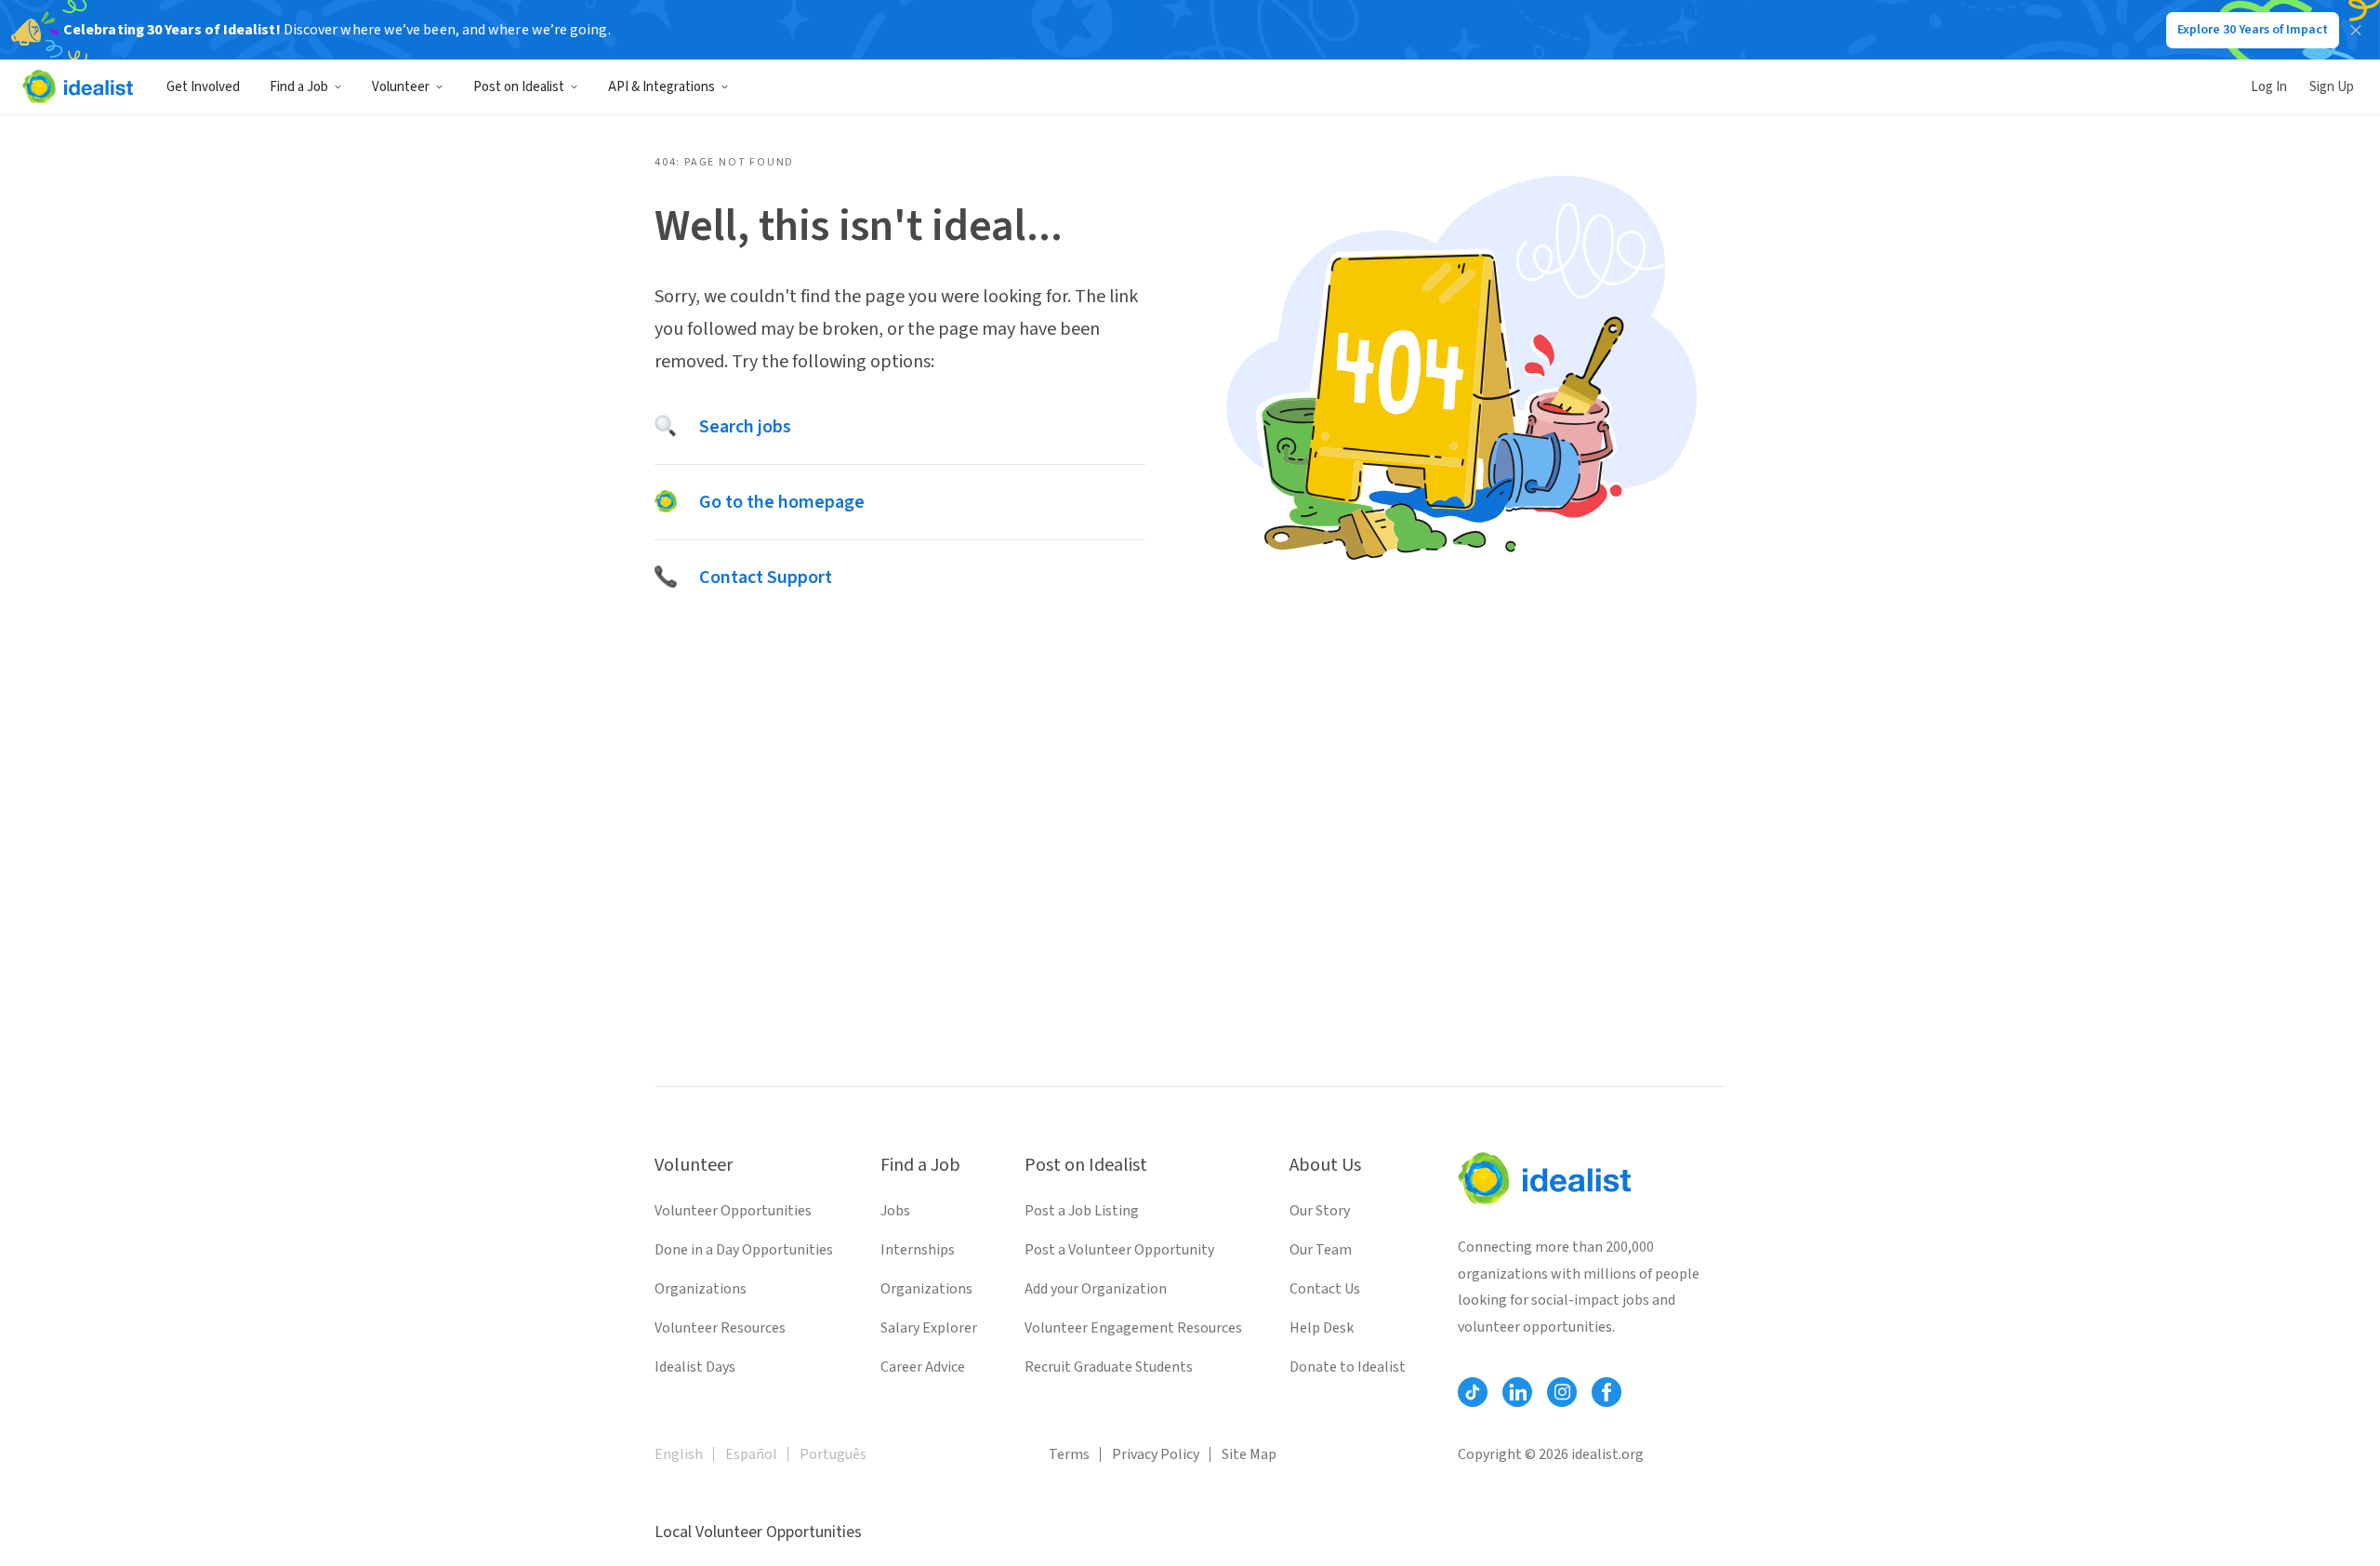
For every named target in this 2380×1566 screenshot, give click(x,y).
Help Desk (1322, 1328)
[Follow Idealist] (1473, 1392)
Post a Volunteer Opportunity (1119, 1250)
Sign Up (2332, 87)
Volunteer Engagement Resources (1133, 1328)
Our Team (1321, 1250)
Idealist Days (695, 1367)
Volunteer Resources (720, 1328)
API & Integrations (661, 87)
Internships (918, 1250)
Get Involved (203, 87)
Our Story (1320, 1211)
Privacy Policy (1156, 1454)
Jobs (895, 1211)
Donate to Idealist (1348, 1367)
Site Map (1249, 1454)
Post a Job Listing (1082, 1211)
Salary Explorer (929, 1328)
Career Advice (923, 1367)
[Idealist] (78, 86)
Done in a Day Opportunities (744, 1250)
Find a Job (299, 87)
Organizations (701, 1289)
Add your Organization (1096, 1289)
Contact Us (1325, 1289)
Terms (1069, 1454)
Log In (2269, 87)
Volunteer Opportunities (733, 1211)
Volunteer (401, 87)
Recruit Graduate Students (1109, 1367)
